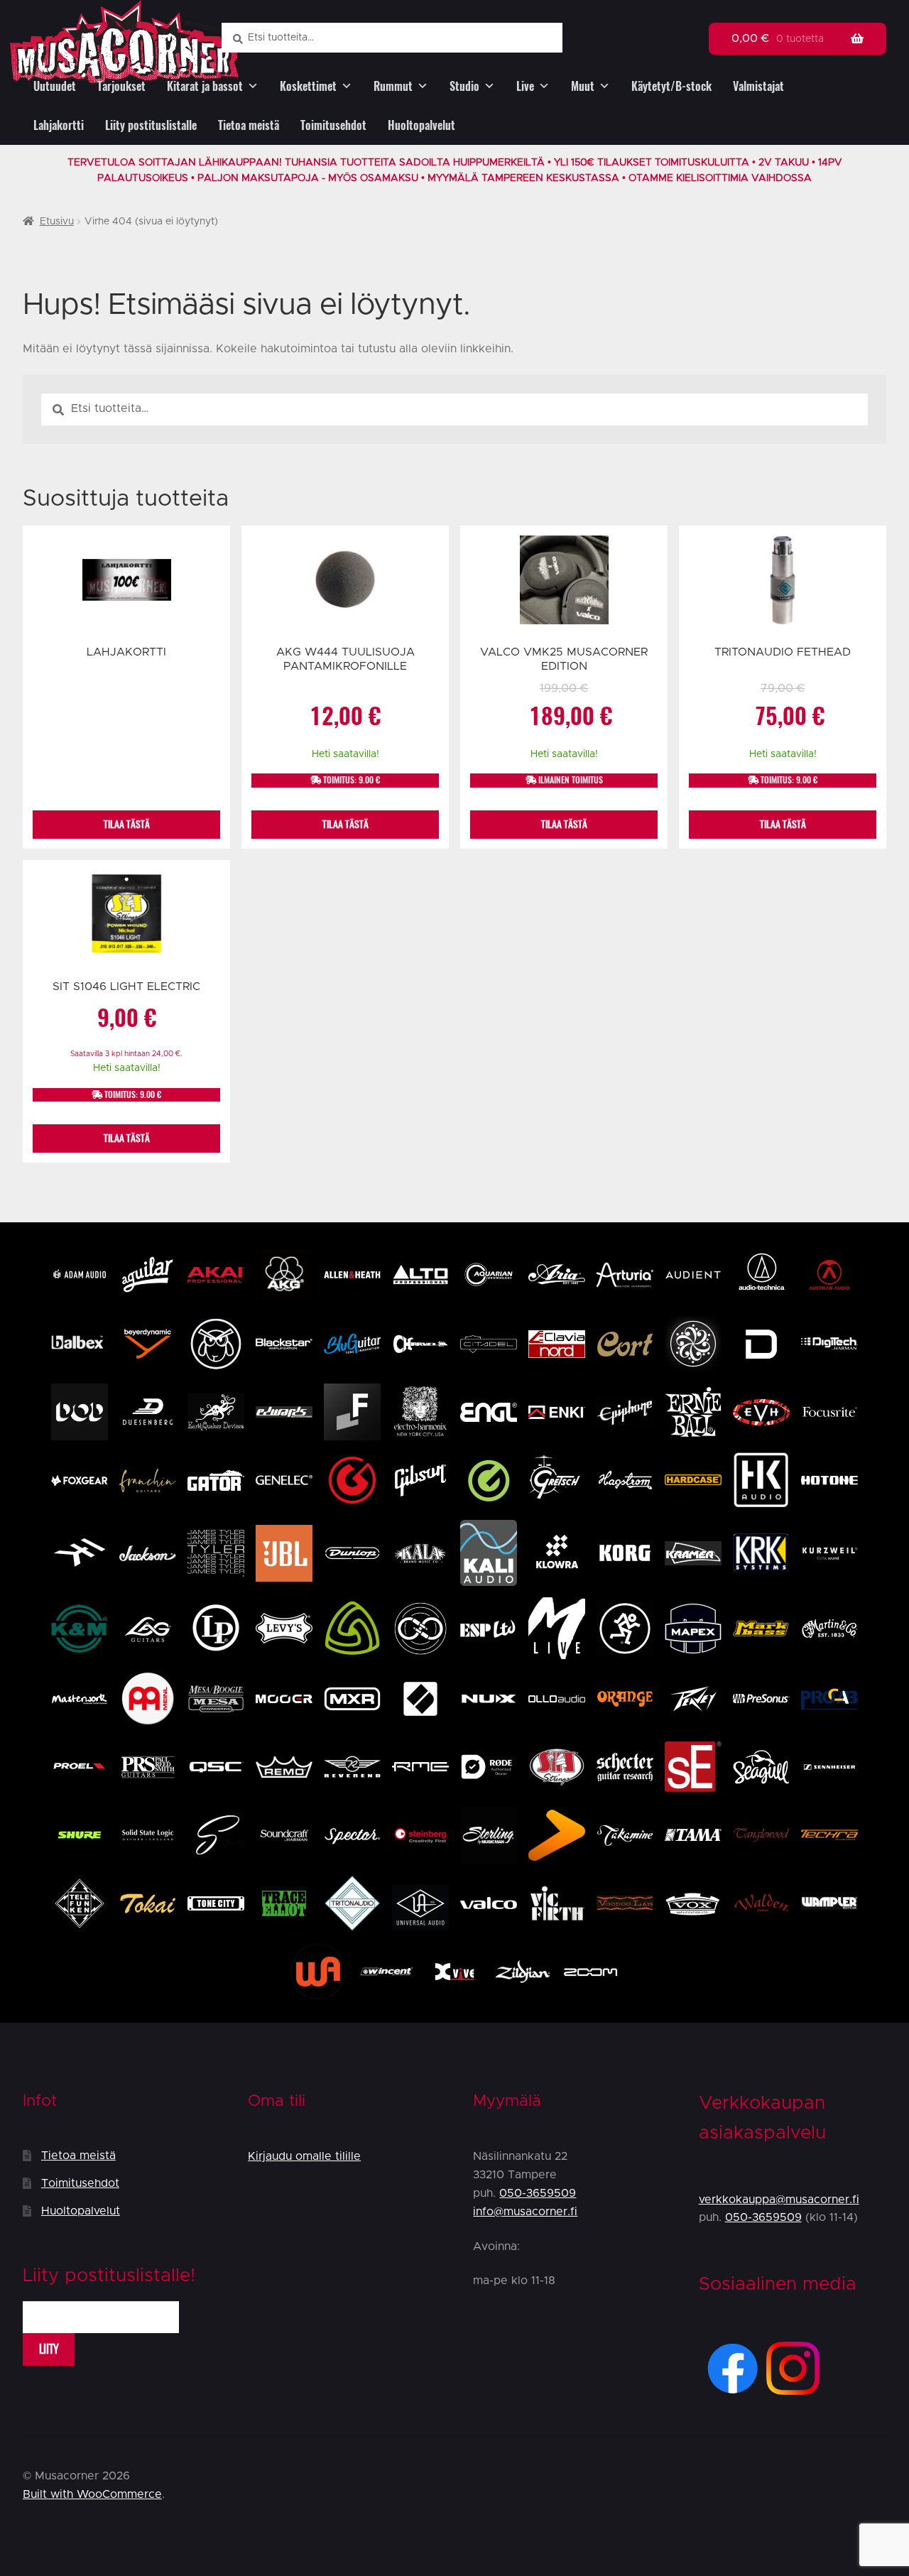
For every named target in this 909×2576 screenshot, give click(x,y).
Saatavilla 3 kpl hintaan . (126, 1054)
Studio (464, 86)
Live (525, 86)
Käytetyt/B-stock (671, 86)
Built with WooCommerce (92, 2494)
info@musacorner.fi (525, 2212)
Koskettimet (308, 86)
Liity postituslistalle (151, 125)
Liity (49, 2349)
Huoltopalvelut (421, 125)
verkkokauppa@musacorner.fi (779, 2200)
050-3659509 (538, 2193)
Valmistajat (758, 86)
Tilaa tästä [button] (345, 824)
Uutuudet (55, 86)
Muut (583, 86)
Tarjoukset (121, 86)
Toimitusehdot (333, 125)
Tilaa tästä (127, 824)
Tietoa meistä (249, 125)
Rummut (393, 86)
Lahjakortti (59, 125)
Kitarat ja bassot (205, 86)
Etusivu (57, 222)
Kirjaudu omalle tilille (304, 2156)
